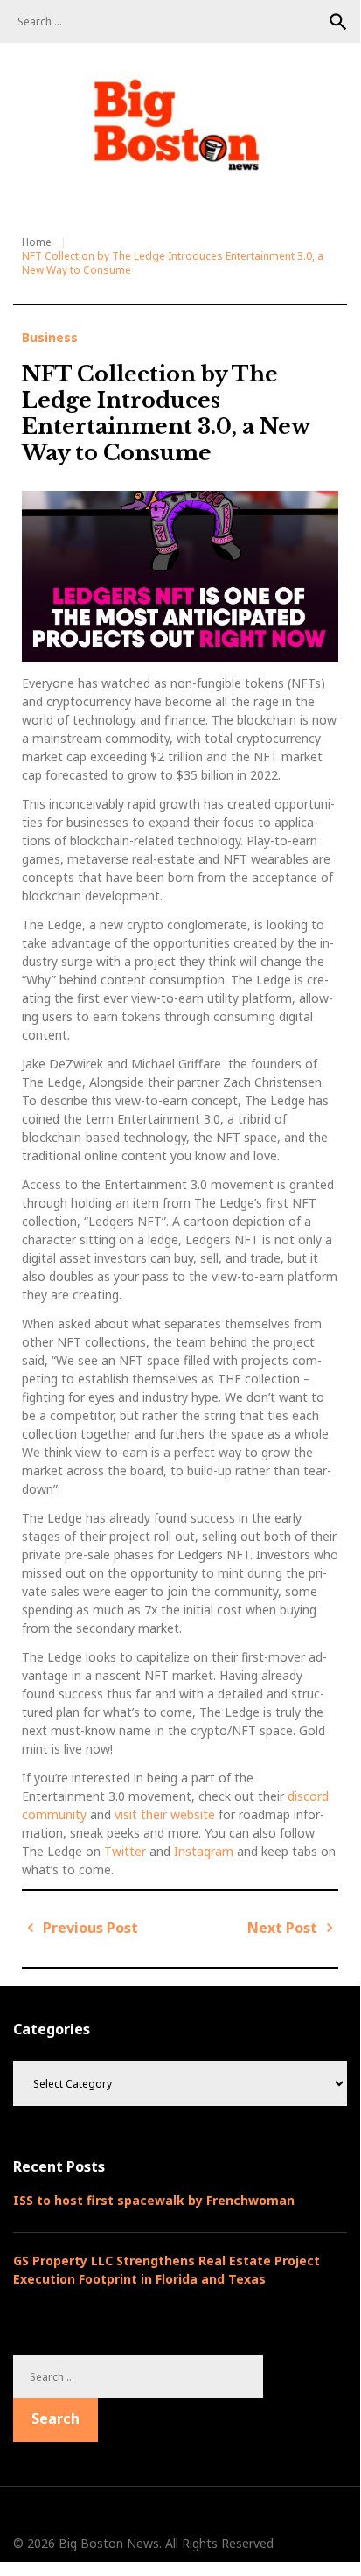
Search (338, 22)
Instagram (205, 1851)
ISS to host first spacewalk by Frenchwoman (154, 2200)
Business (50, 338)
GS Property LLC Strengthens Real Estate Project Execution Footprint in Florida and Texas (167, 2270)
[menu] (35, 191)
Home (37, 242)
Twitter (127, 1851)
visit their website (165, 1814)
